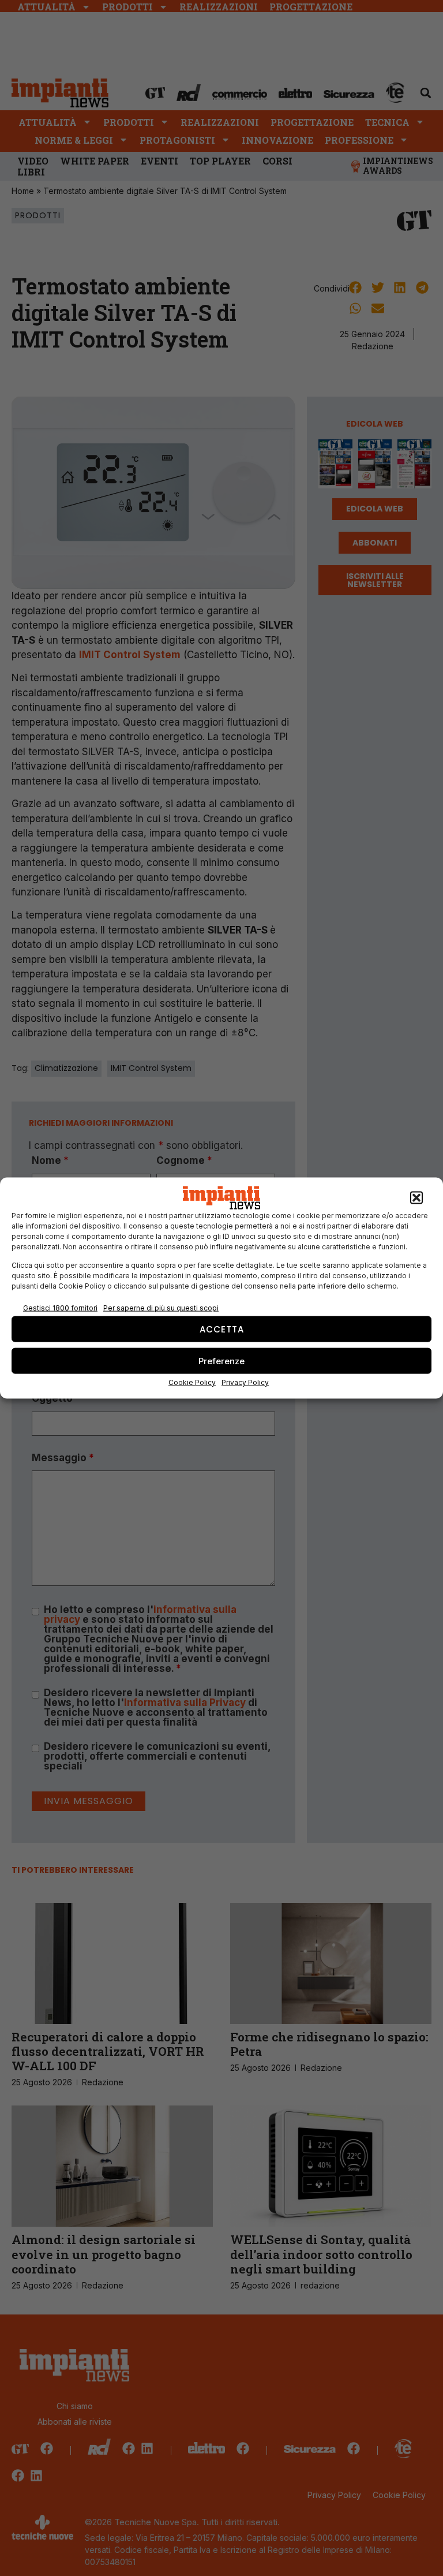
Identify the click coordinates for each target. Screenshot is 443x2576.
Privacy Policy (245, 1382)
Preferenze (221, 1360)
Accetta (222, 1329)
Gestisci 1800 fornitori (60, 1307)
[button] (416, 1198)
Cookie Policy (192, 1382)
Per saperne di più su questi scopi (161, 1307)
